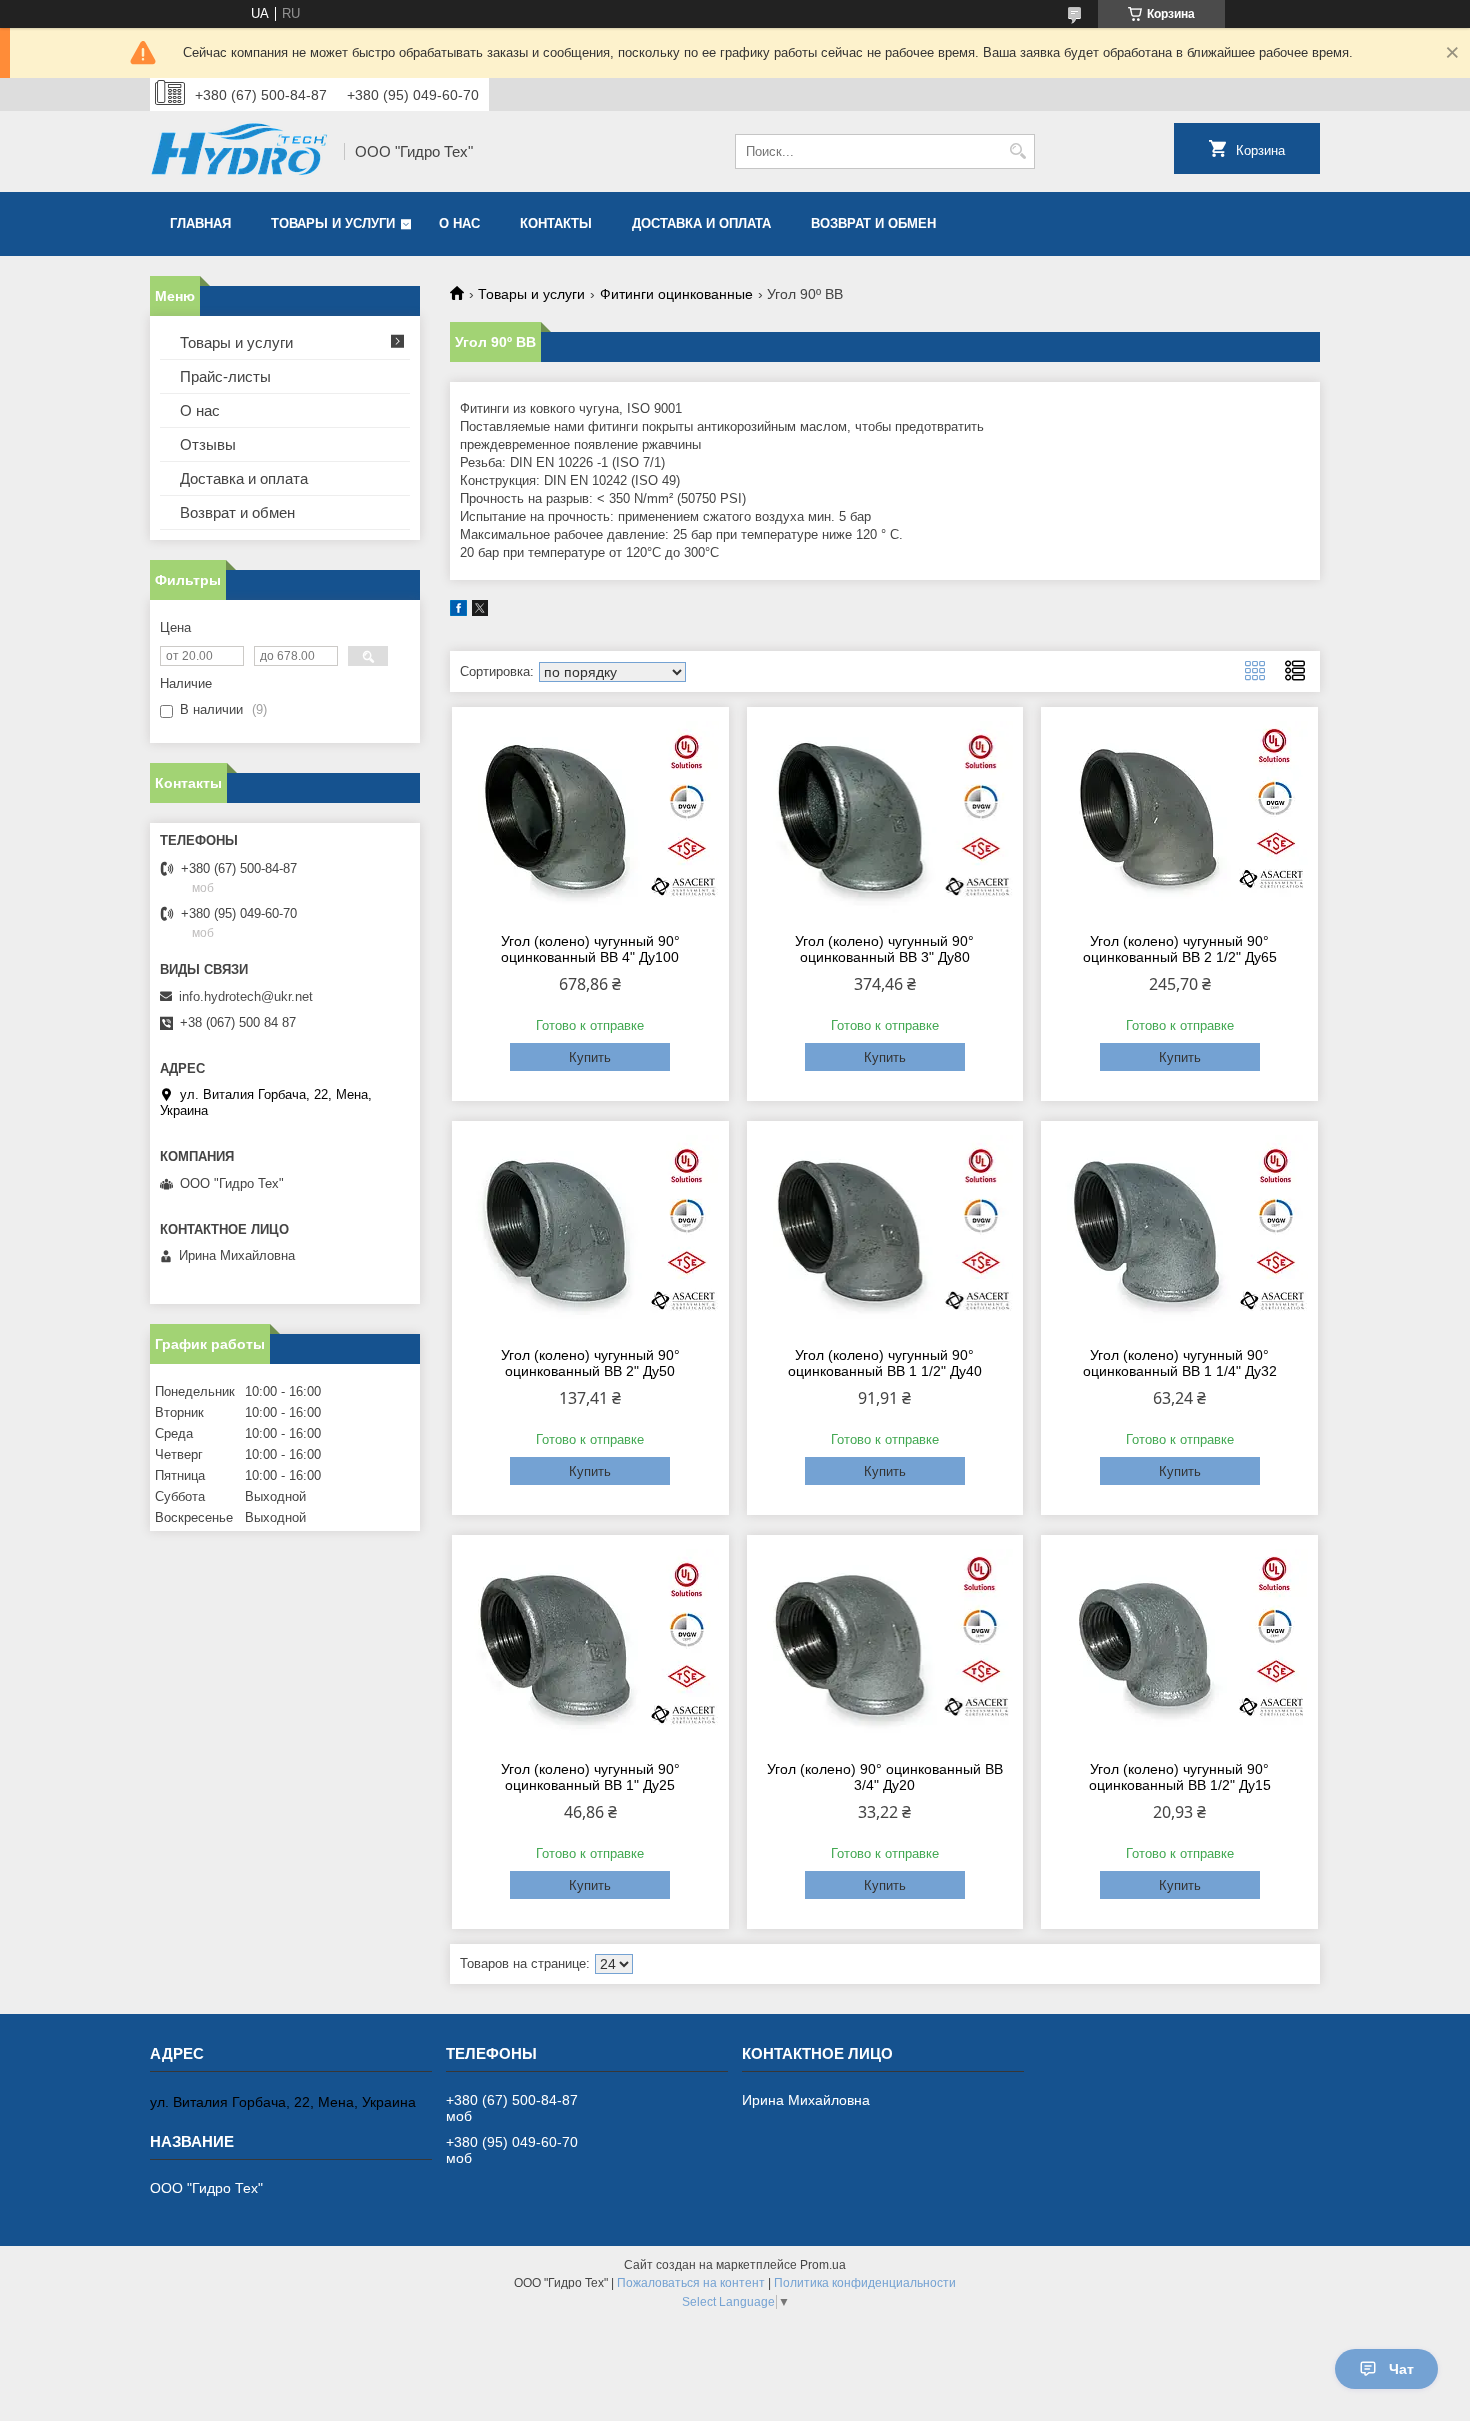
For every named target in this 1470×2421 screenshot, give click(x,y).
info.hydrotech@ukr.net (246, 996)
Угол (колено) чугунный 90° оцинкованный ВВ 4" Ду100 (590, 949)
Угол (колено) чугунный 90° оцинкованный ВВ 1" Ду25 (590, 1777)
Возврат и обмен (873, 223)
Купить (590, 1057)
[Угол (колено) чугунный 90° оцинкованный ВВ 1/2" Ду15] (1179, 1645)
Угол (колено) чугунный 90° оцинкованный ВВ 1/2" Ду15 (1180, 1777)
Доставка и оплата (701, 223)
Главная (200, 223)
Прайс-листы (225, 376)
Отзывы (208, 444)
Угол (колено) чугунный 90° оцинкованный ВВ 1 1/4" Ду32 (1180, 1363)
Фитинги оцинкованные (676, 294)
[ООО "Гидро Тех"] (240, 151)
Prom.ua (823, 2265)
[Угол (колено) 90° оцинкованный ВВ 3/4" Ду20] (885, 1645)
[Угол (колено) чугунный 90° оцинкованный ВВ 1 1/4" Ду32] (1179, 1231)
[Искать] (1017, 151)
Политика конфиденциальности (865, 2283)
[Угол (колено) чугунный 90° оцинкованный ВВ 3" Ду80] (885, 817)
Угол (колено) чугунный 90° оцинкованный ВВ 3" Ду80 (884, 949)
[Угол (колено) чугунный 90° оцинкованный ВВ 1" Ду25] (590, 1645)
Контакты (556, 223)
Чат (1401, 2369)
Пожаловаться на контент (691, 2283)
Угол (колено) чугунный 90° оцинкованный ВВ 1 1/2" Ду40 (885, 1363)
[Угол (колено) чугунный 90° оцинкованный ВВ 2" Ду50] (590, 1231)
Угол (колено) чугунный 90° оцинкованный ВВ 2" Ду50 (590, 1363)
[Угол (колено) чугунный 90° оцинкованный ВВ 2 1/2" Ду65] (1179, 817)
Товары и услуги (333, 223)
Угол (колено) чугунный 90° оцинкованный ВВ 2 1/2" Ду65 (1180, 949)
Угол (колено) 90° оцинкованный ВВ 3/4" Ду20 (885, 1777)
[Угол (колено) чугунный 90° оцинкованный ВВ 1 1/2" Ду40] (885, 1231)
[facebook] (458, 611)
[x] (480, 611)
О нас (459, 223)
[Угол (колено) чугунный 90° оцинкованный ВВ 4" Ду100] (590, 817)
